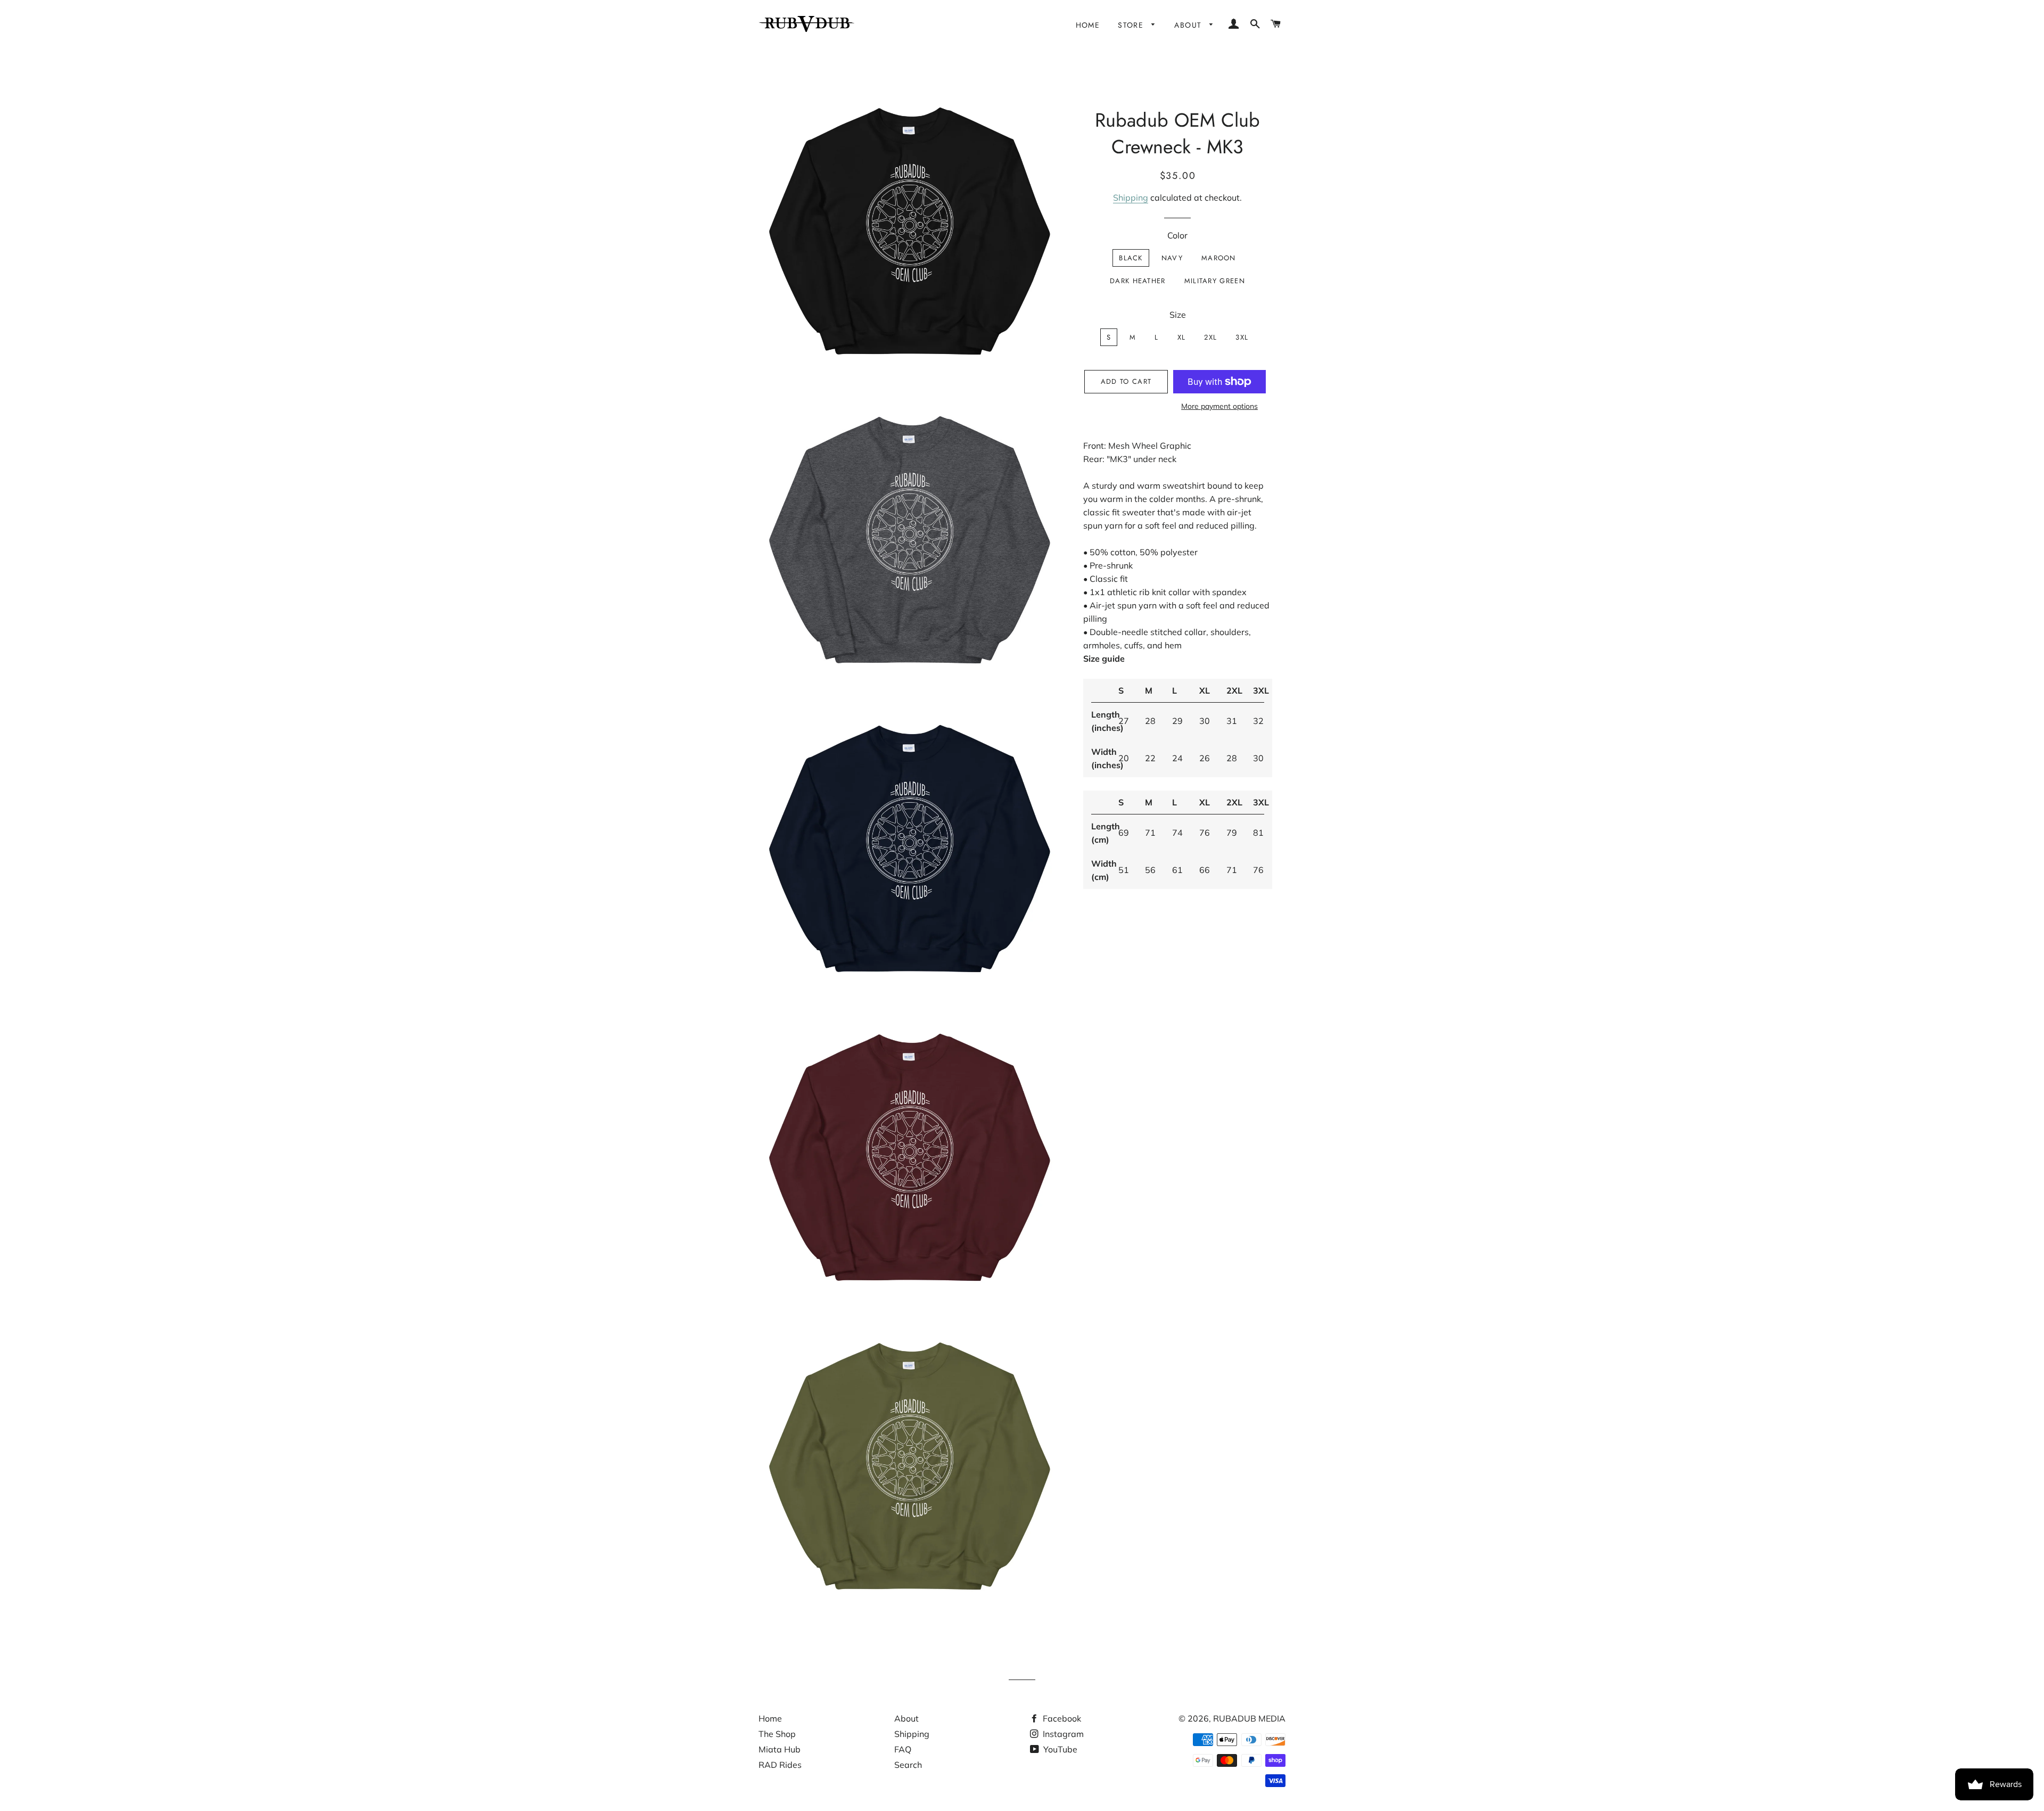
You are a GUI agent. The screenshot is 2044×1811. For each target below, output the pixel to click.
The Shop (777, 1734)
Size (1178, 315)
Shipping (1131, 197)
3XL (1242, 337)
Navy (1172, 258)
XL (1182, 337)
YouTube (1059, 1749)
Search (908, 1765)
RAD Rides (780, 1765)
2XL (1210, 337)
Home (1088, 25)
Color (1177, 235)
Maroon (1219, 258)
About (1189, 25)
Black (1131, 258)
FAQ (903, 1749)
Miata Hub (780, 1749)
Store (1132, 25)
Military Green (1215, 281)
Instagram (1062, 1734)
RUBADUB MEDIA (1249, 1718)
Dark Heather (1138, 281)
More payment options (1219, 406)
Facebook (1061, 1718)
